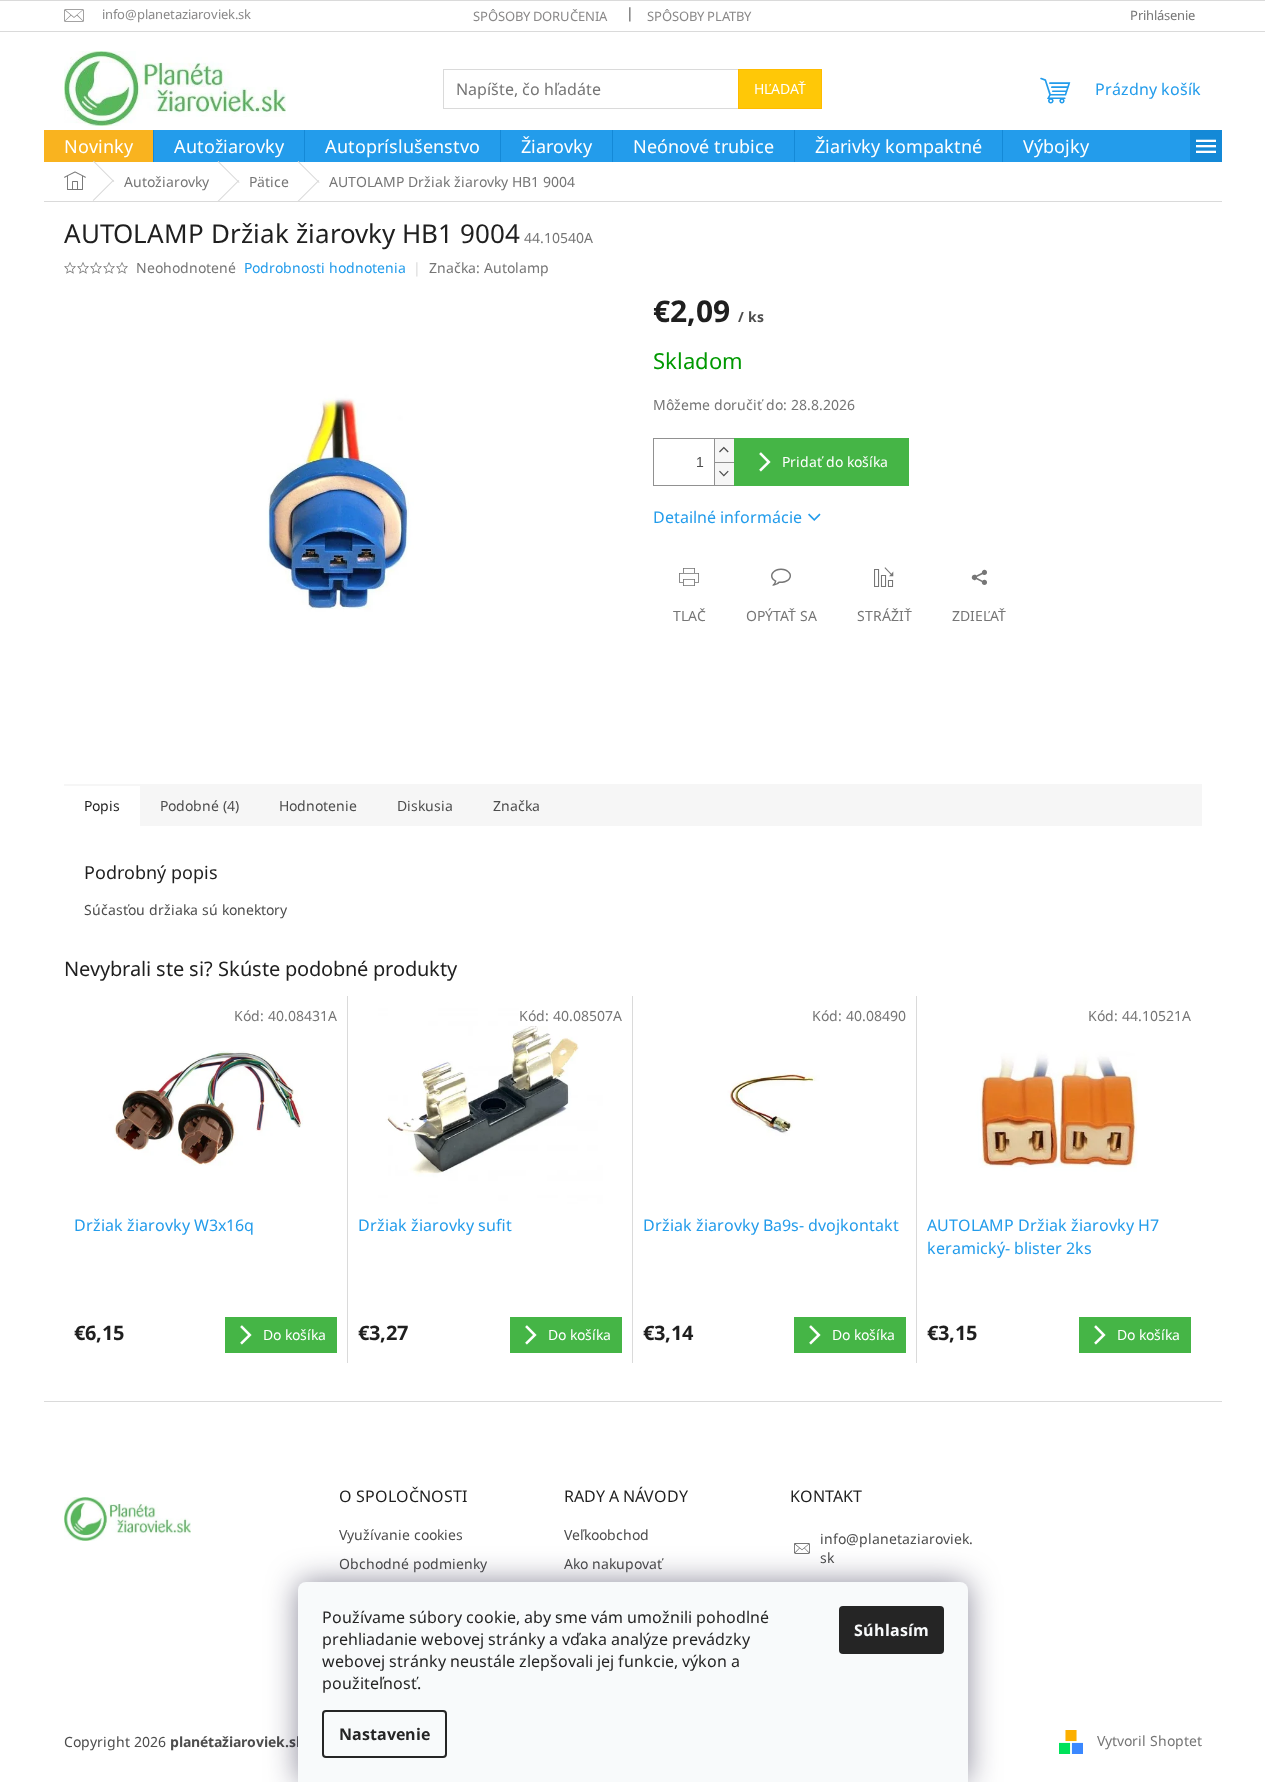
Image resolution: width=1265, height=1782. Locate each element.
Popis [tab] (102, 805)
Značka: (489, 267)
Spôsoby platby (699, 16)
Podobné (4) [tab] (199, 805)
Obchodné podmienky (413, 1563)
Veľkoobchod (606, 1534)
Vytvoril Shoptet (1149, 1740)
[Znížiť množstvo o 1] (724, 473)
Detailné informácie (727, 517)
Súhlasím (891, 1630)
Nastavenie (384, 1734)
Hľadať (780, 88)
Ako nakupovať (613, 1563)
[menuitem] (98, 147)
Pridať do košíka (835, 461)
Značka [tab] (516, 805)
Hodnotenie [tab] (318, 805)
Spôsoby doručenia (540, 16)
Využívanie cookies (401, 1534)
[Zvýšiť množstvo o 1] (724, 450)
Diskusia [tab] (425, 805)
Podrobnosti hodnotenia (325, 267)
